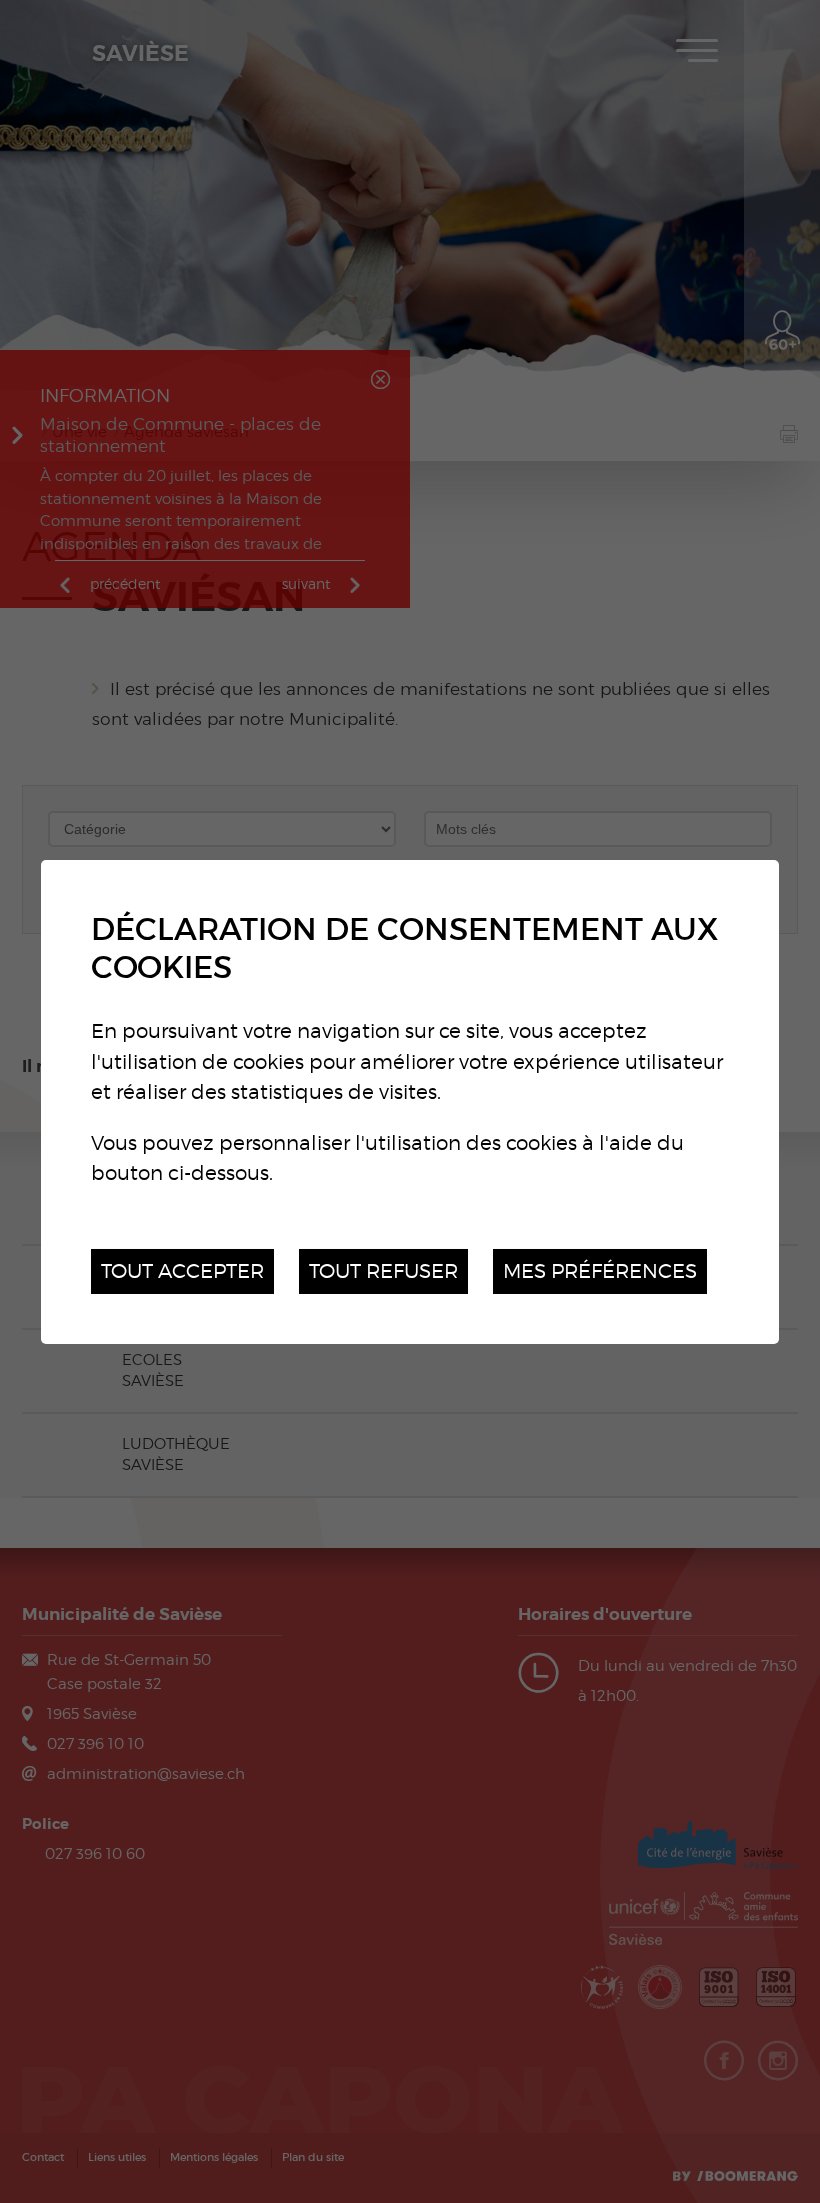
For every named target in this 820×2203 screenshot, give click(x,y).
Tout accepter (182, 1270)
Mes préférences (600, 1270)
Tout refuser (383, 1270)
